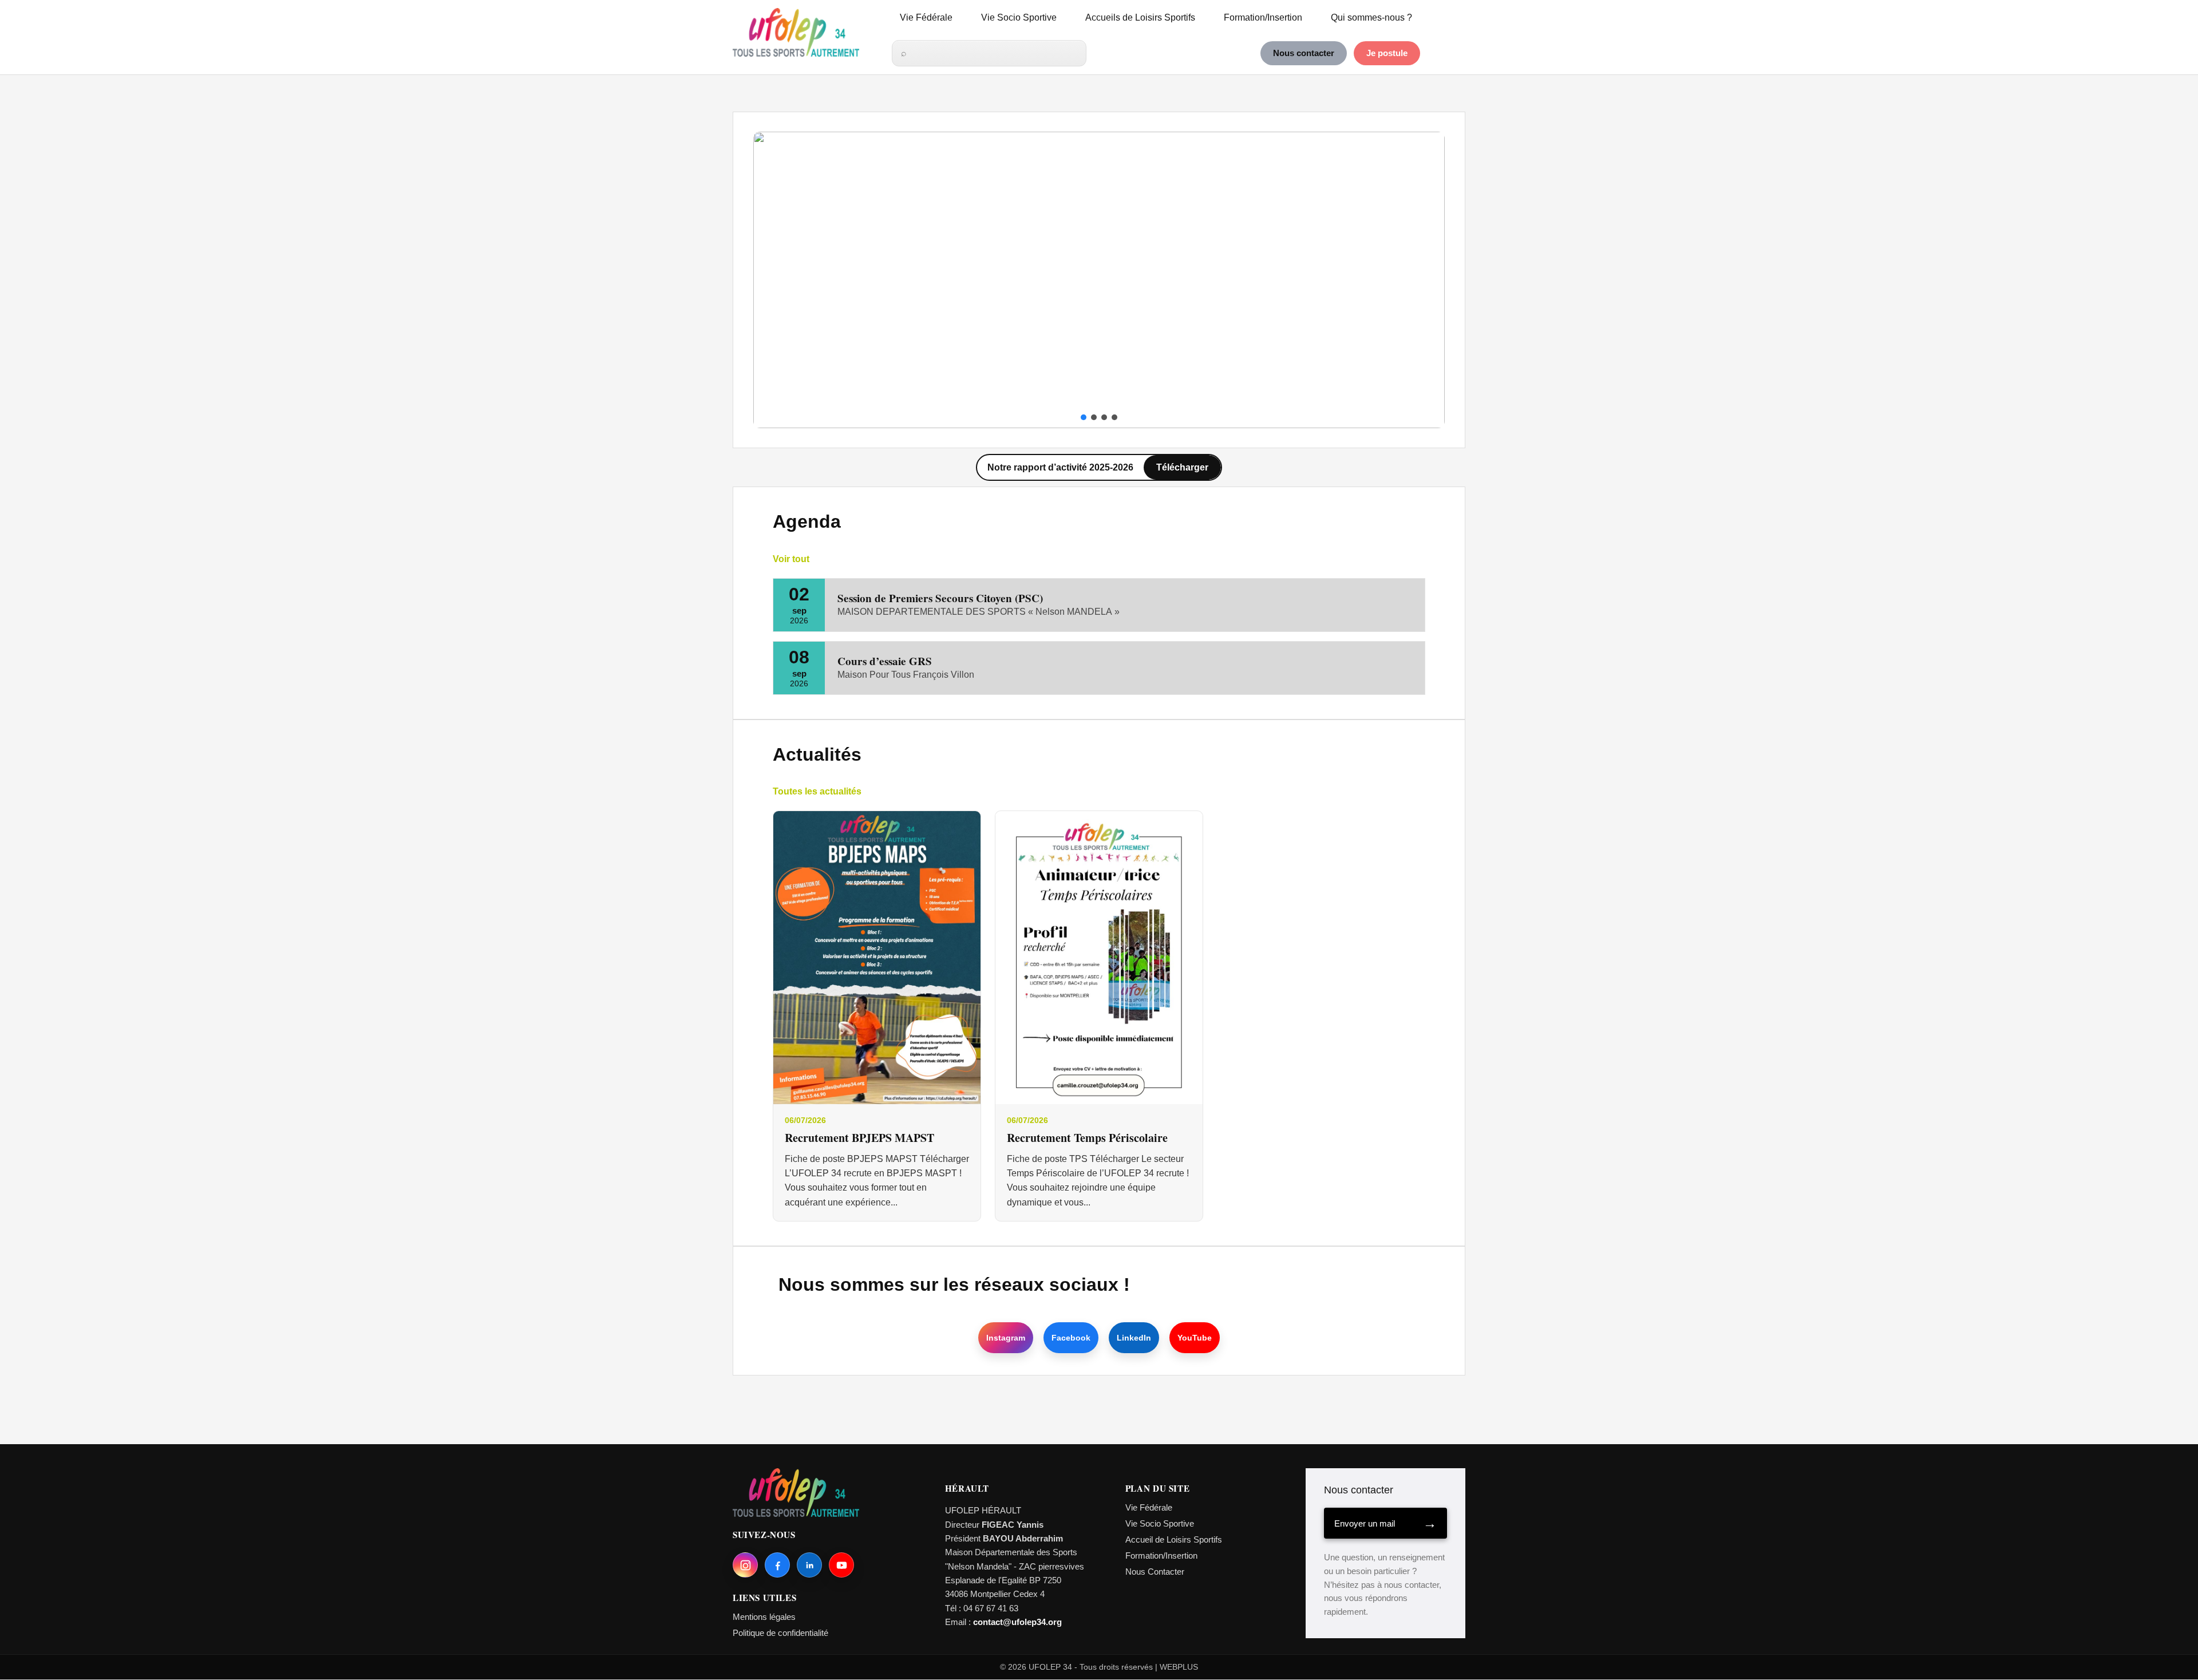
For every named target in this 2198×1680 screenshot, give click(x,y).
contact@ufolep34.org (1017, 1622)
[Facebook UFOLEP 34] (777, 1565)
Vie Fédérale (926, 17)
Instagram (1006, 1338)
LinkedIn (1134, 1338)
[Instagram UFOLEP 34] (745, 1565)
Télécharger (1182, 467)
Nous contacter (1304, 53)
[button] (771, 280)
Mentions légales (764, 1617)
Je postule (1387, 53)
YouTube (1195, 1338)
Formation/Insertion (1263, 17)
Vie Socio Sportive (1019, 17)
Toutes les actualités (817, 791)
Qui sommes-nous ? (1371, 17)
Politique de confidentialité (780, 1633)
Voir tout (791, 559)
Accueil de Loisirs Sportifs (1174, 1539)
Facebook (1071, 1338)
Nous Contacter (1155, 1572)
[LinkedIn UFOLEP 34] (809, 1565)
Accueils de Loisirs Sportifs (1140, 17)
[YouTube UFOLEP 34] (841, 1565)
